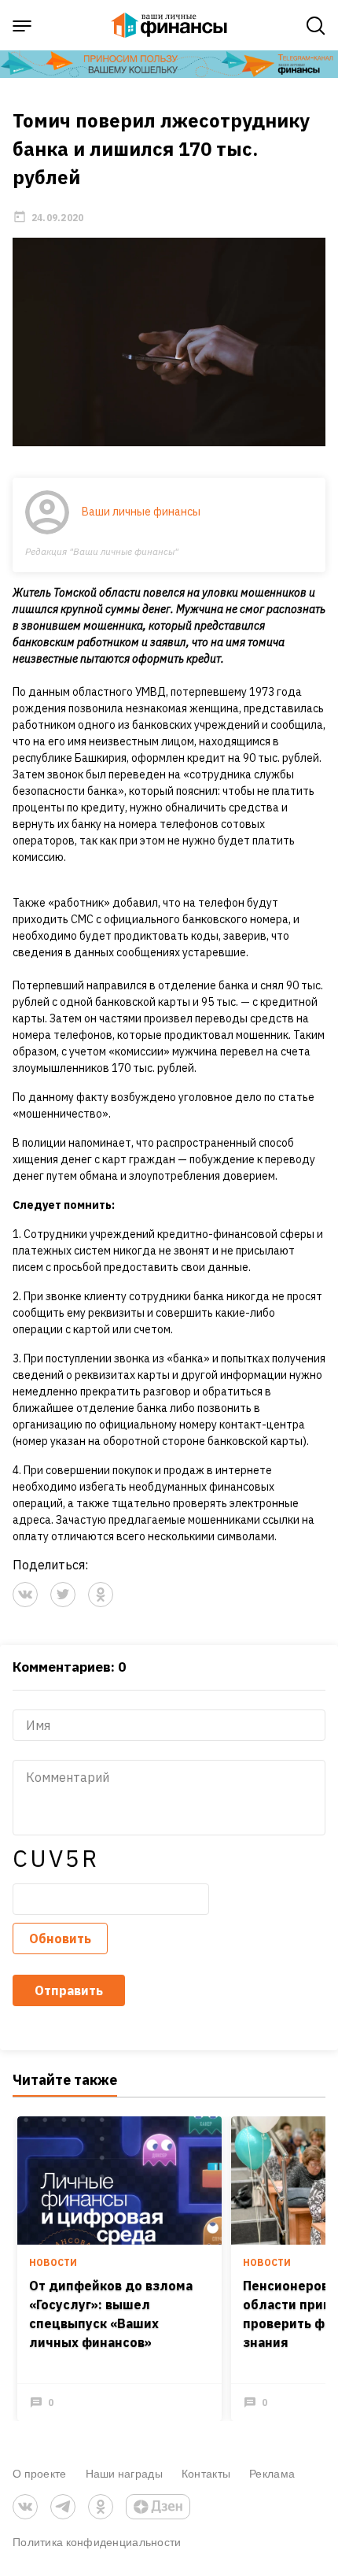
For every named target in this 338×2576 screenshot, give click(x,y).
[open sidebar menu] (22, 26)
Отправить (69, 1990)
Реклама (272, 2473)
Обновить (60, 1938)
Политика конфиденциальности (97, 2542)
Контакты (206, 2473)
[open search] (316, 26)
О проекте (40, 2473)
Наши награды (124, 2473)
